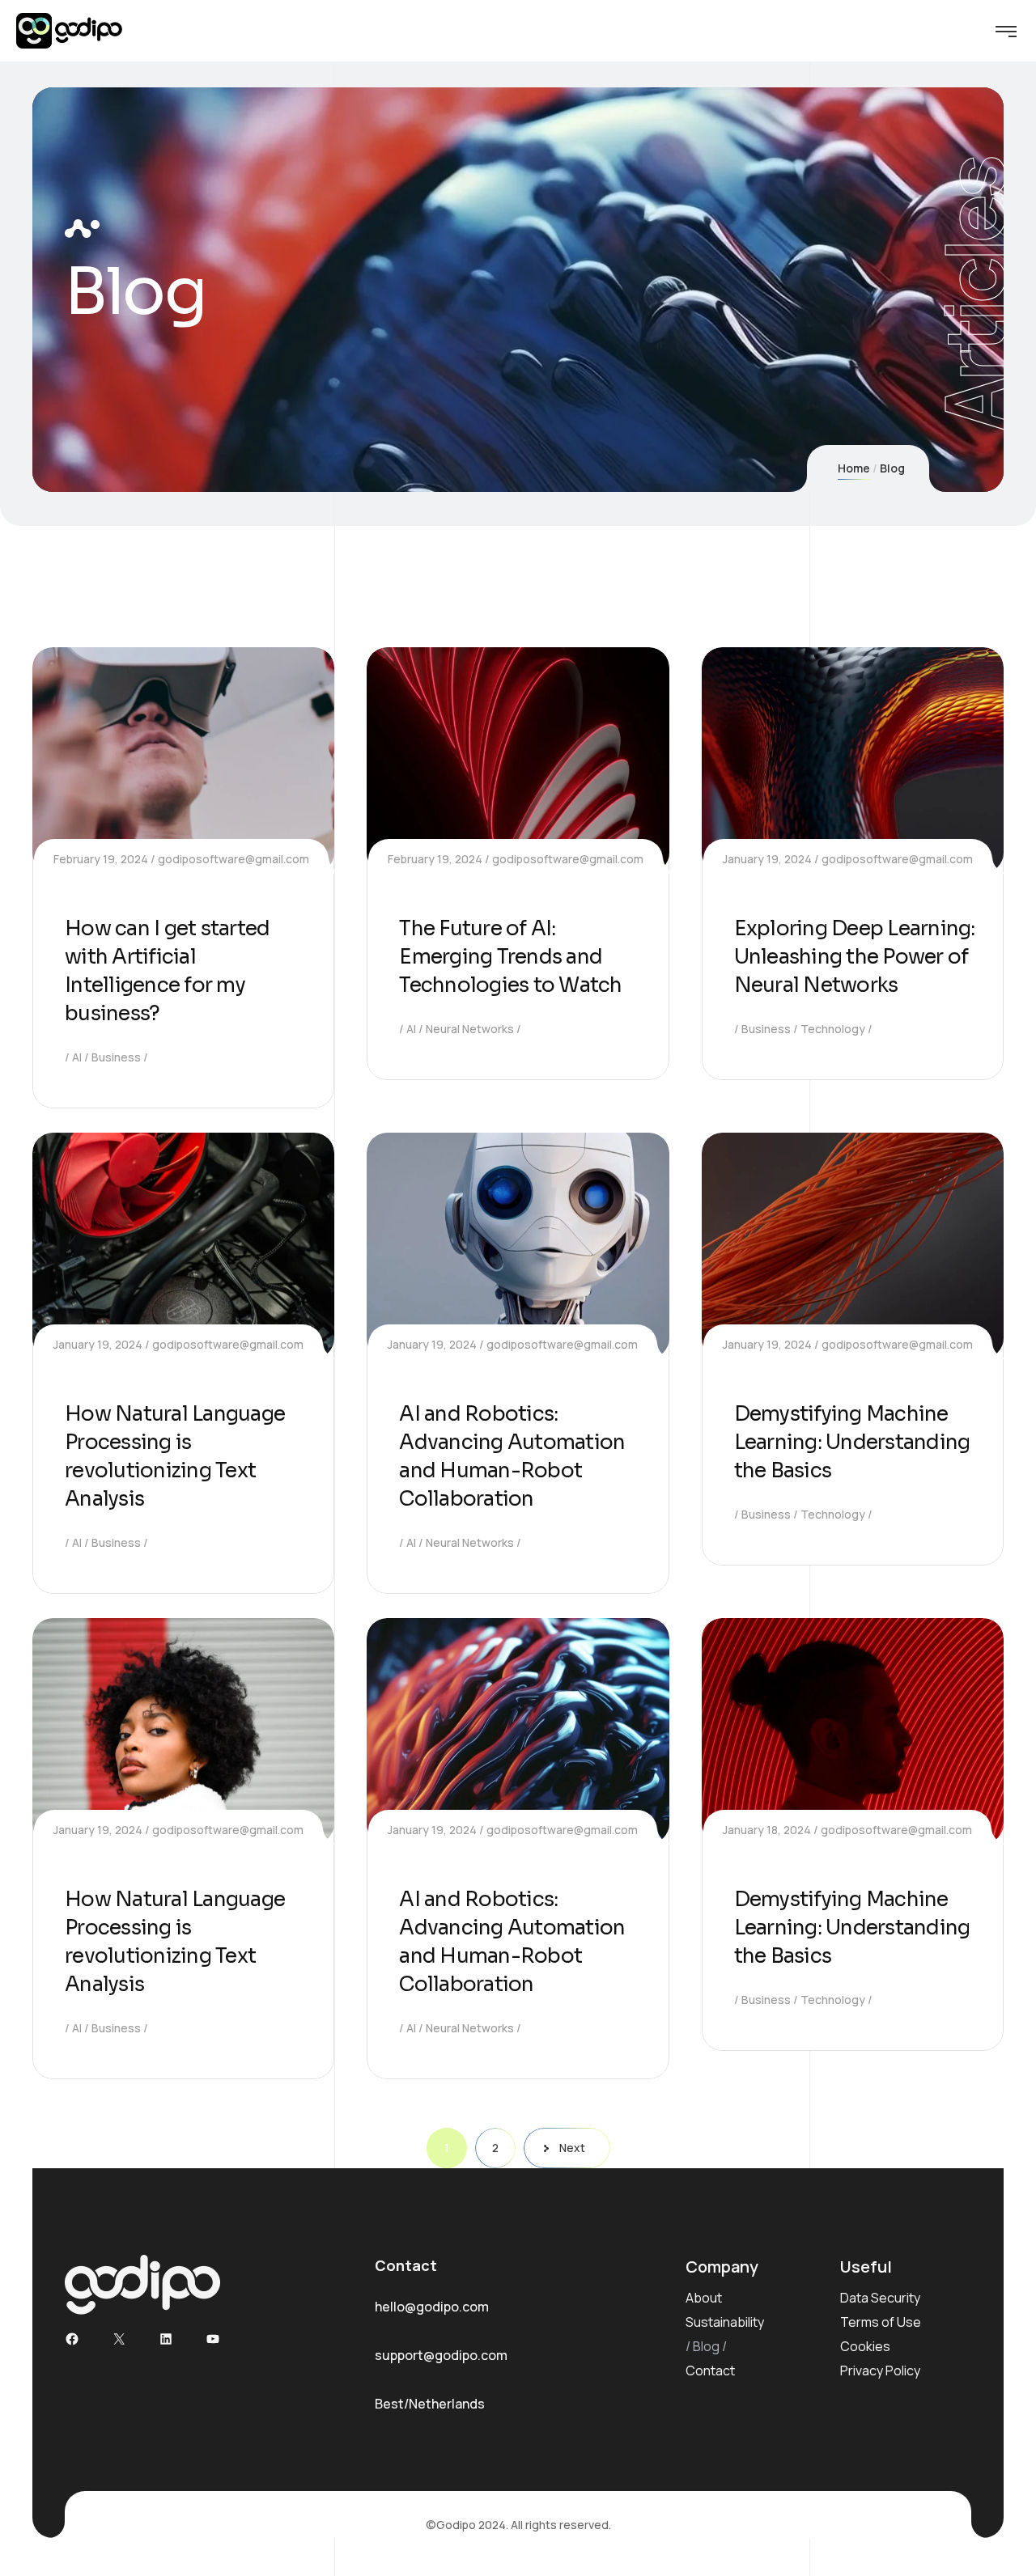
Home (854, 468)
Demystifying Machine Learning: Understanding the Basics (852, 1442)
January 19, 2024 (767, 859)
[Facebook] (72, 2339)
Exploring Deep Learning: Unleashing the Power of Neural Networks (855, 957)
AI (77, 1057)
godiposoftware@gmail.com (234, 859)
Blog (706, 2346)
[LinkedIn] (166, 2339)
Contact (710, 2371)
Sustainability (725, 2322)
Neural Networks (470, 1029)
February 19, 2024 (101, 859)
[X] (119, 2339)
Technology (833, 1029)
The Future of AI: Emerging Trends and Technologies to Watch (510, 957)
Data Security (880, 2298)
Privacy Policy (880, 2371)
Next (572, 2148)
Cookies (865, 2346)
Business (116, 1057)
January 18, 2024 (767, 1830)
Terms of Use (881, 2322)
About (704, 2298)
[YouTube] (213, 2339)
